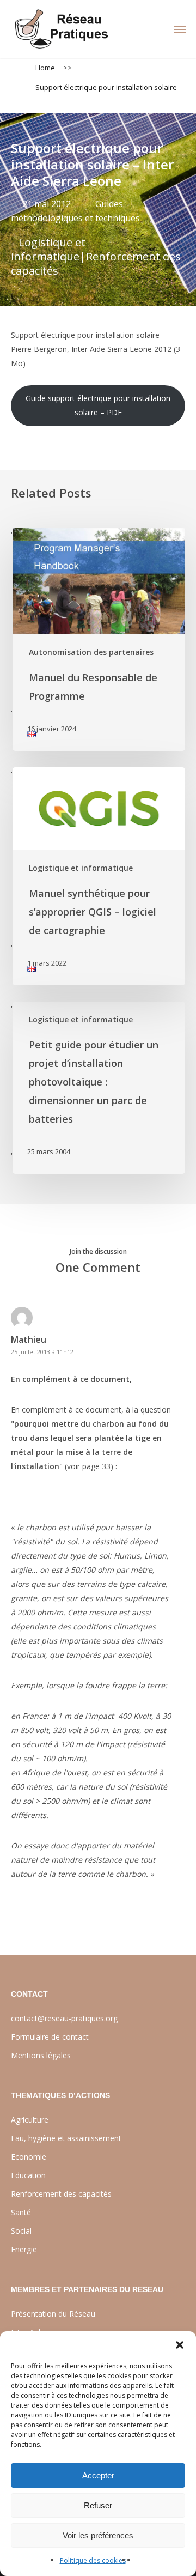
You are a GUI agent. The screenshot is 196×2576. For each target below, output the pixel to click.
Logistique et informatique (48, 249)
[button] (180, 2345)
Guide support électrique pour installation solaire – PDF (98, 405)
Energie (24, 2249)
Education (28, 2175)
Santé (21, 2212)
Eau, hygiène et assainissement (66, 2138)
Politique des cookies (93, 2560)
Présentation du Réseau (53, 2314)
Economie (29, 2157)
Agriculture (30, 2120)
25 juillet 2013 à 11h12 (42, 1352)
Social (21, 2231)
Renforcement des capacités (96, 263)
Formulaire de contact (50, 2037)
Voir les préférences (98, 2535)
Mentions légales (41, 2055)
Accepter (98, 2475)
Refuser (98, 2505)
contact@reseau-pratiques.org (64, 2018)
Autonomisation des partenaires (91, 652)
